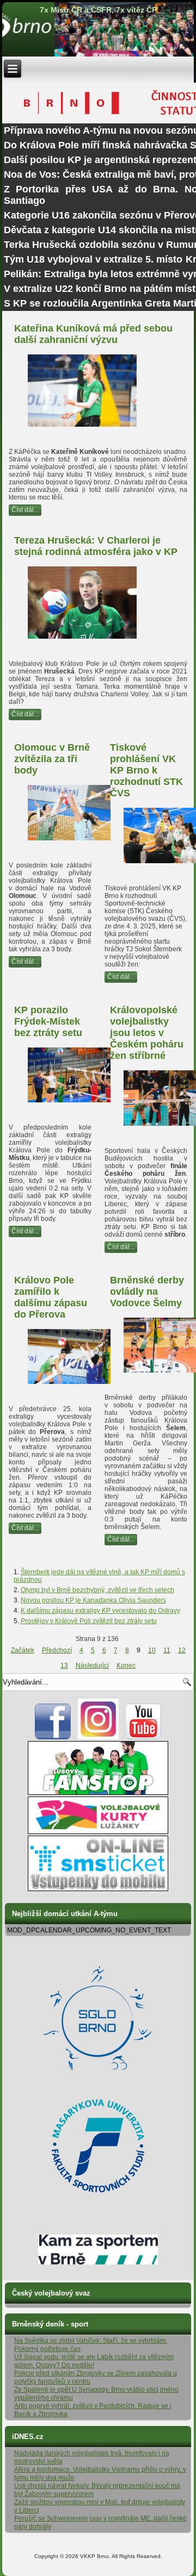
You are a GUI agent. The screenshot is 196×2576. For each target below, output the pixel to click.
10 (152, 1650)
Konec (126, 1666)
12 (182, 1650)
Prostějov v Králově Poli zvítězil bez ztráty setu (89, 1621)
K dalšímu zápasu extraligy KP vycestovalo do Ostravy (100, 1611)
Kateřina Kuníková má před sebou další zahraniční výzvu (93, 334)
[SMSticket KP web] (98, 1889)
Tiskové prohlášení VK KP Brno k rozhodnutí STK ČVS (146, 770)
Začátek (23, 1650)
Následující (92, 1666)
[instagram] (98, 1737)
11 (167, 1650)
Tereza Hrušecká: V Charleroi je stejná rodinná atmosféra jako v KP (96, 546)
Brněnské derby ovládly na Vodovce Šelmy (147, 1292)
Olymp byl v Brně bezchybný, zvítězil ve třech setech (97, 1590)
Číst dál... (25, 510)
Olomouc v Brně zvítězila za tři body (52, 759)
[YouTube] (143, 1737)
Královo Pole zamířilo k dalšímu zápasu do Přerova (51, 1297)
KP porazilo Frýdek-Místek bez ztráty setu (48, 1021)
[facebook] (53, 1737)
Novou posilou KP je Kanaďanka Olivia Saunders (93, 1600)
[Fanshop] (98, 1793)
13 (64, 1666)
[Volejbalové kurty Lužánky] (98, 1832)
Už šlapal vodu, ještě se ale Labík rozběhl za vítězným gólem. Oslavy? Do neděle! (94, 2361)
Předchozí (57, 1650)
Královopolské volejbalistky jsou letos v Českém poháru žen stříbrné (147, 1033)
